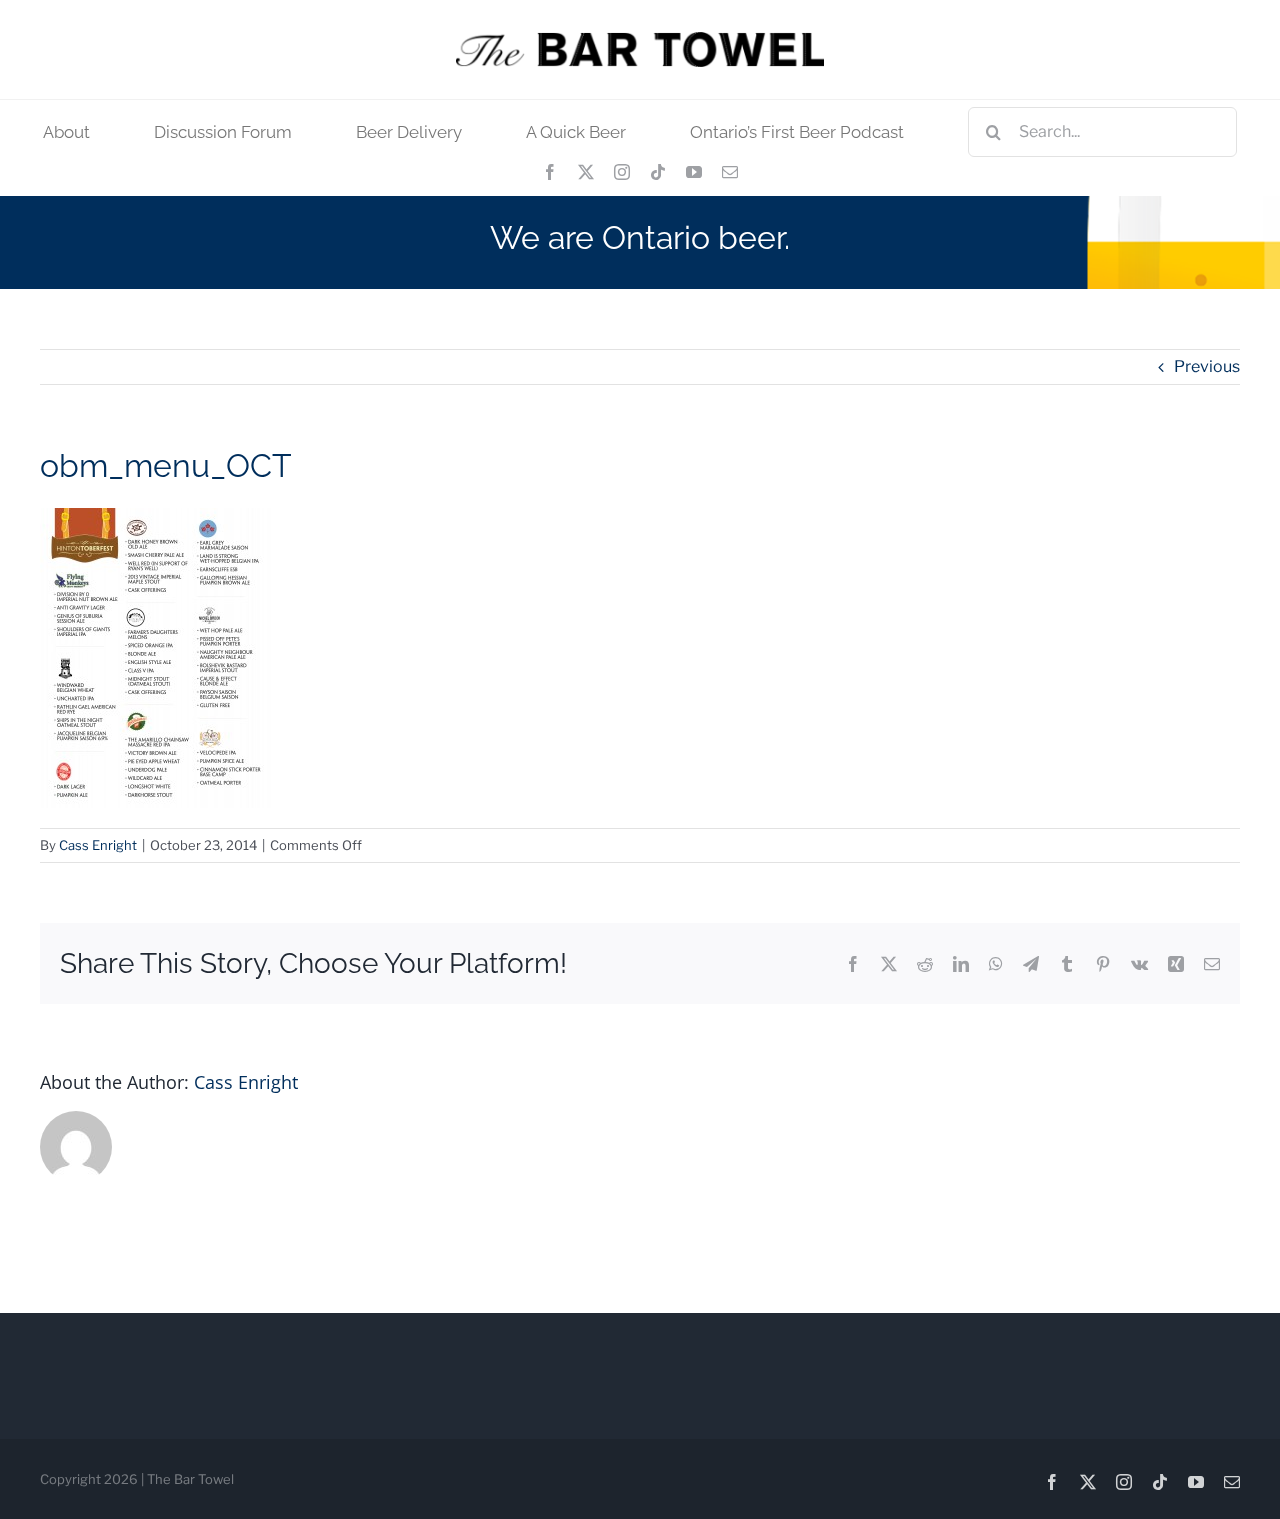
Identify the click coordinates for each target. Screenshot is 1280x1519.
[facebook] (550, 172)
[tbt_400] (640, 39)
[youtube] (694, 172)
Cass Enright (98, 845)
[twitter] (586, 172)
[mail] (730, 172)
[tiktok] (658, 172)
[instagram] (622, 172)
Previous (1207, 366)
